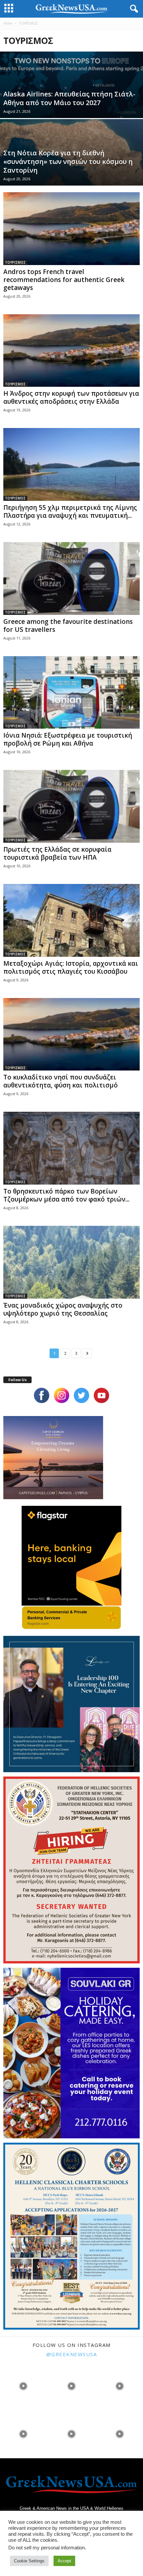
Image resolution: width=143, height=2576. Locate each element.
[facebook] (42, 1395)
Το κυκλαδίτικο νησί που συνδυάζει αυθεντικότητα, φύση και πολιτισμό (61, 1081)
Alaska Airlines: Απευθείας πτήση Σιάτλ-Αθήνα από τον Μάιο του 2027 (69, 98)
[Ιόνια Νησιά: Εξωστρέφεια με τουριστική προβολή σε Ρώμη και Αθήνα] (71, 693)
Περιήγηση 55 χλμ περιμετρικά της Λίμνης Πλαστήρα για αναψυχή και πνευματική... (70, 511)
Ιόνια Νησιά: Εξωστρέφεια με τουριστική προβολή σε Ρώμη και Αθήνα (68, 739)
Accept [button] (64, 2561)
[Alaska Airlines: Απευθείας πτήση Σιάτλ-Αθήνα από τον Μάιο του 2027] (71, 108)
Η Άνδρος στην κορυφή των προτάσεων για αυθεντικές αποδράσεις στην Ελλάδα (71, 397)
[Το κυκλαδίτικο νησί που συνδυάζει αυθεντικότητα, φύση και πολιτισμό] (71, 1034)
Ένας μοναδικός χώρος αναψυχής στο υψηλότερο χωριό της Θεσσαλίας (63, 1309)
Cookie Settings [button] (29, 2561)
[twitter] (81, 1395)
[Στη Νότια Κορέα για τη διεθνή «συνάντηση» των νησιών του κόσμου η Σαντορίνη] (71, 175)
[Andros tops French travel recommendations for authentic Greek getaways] (71, 229)
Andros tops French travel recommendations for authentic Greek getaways (64, 280)
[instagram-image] (23, 2385)
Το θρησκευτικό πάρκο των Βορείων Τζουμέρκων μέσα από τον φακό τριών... (66, 1195)
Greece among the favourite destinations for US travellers (68, 626)
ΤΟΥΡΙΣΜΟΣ (15, 262)
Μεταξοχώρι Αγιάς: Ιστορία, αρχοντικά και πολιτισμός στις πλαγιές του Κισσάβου (71, 967)
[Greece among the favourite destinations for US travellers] (71, 578)
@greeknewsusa (72, 2354)
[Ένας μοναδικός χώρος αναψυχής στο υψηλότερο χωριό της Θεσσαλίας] (71, 1262)
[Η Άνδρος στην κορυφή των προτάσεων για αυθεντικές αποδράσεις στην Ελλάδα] (71, 351)
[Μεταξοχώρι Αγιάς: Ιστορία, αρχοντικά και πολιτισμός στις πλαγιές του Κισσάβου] (71, 920)
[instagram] (62, 1395)
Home (8, 23)
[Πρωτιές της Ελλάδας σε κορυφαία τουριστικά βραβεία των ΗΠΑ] (71, 806)
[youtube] (101, 1395)
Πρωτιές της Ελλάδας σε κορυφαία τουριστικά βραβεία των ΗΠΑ (57, 853)
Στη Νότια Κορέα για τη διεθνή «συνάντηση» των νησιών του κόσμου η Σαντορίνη (68, 161)
